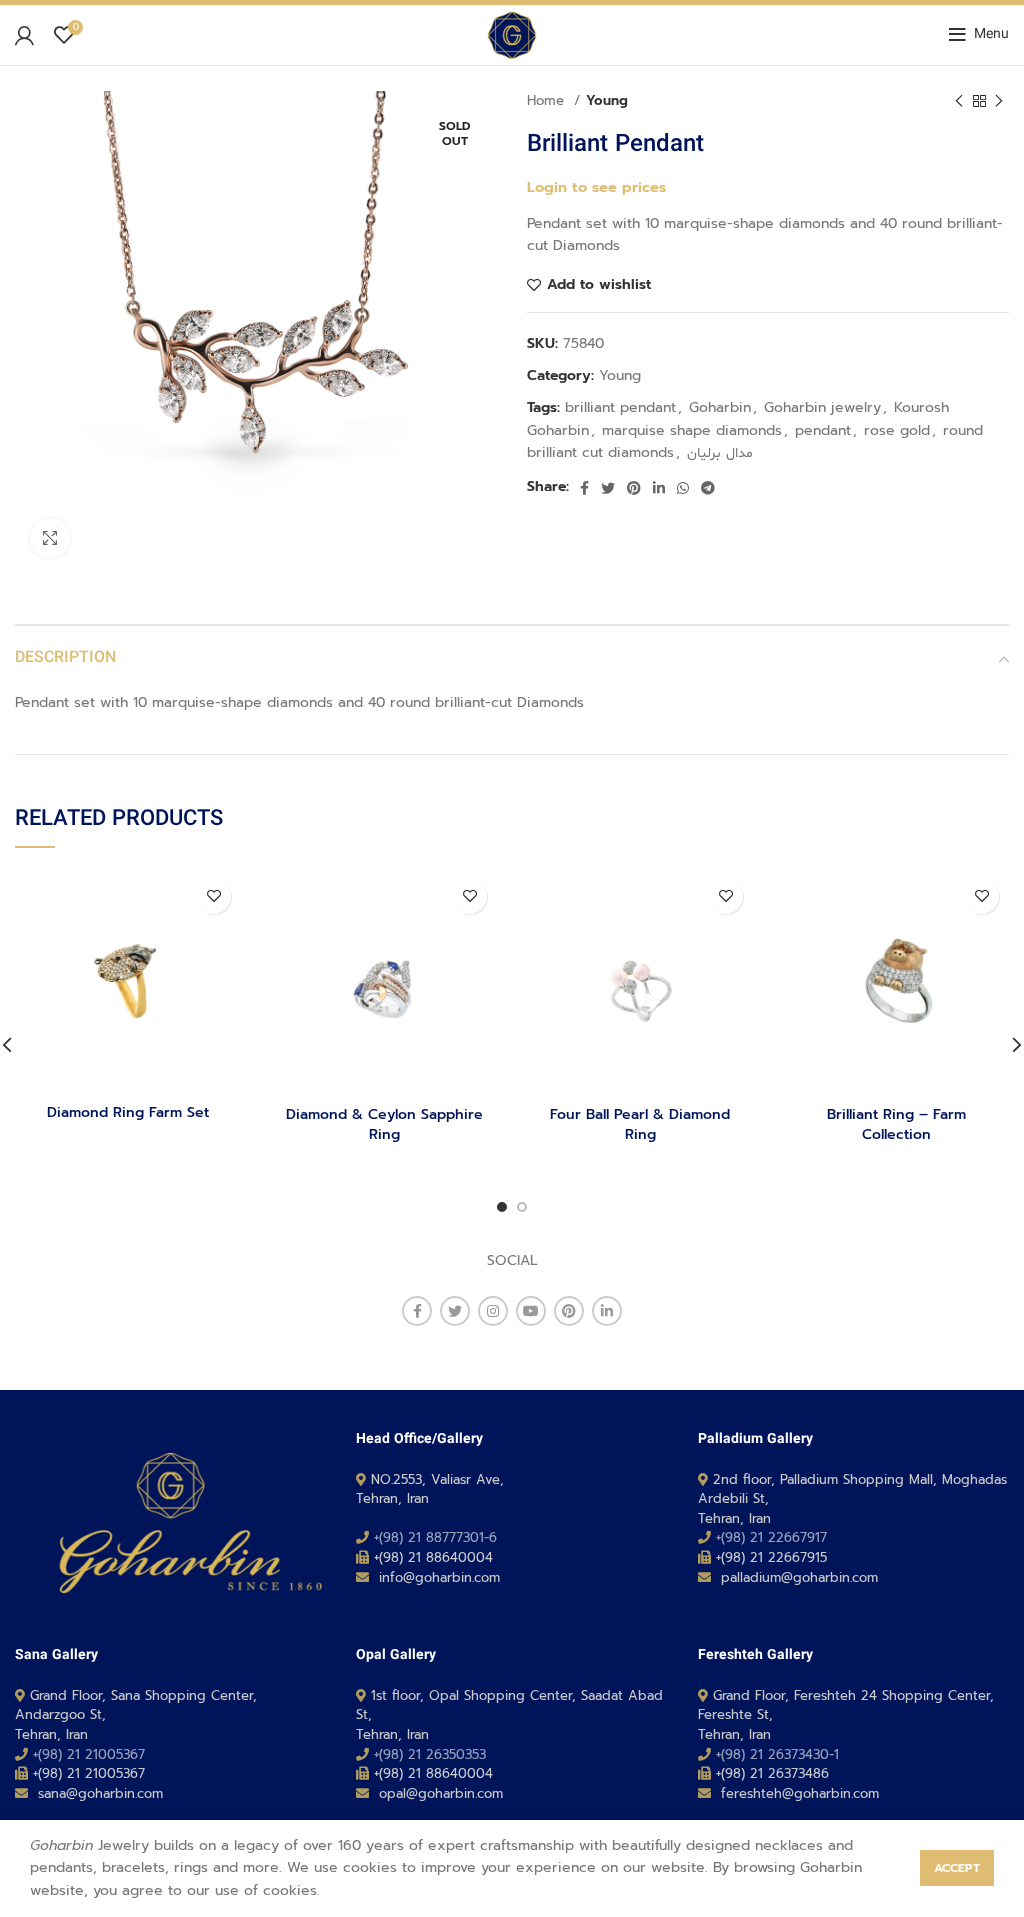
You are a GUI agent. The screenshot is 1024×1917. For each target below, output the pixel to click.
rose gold (897, 430)
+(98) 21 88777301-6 (435, 1537)
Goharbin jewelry (822, 407)
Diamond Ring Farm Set (128, 1112)
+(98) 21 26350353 (430, 1754)
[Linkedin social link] (659, 488)
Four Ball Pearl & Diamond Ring (640, 1125)
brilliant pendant (620, 407)
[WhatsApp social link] (683, 488)
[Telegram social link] (708, 488)
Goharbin (720, 407)
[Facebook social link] (584, 488)
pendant (823, 430)
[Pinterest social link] (634, 488)
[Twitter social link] (608, 488)
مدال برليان (720, 452)
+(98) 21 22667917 (771, 1537)
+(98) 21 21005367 (89, 1754)
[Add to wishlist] (213, 896)
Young (607, 101)
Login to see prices (596, 187)
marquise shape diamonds (692, 430)
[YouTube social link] (531, 1311)
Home (548, 101)
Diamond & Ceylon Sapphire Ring (384, 1125)
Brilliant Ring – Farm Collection (896, 1125)
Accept (957, 1868)
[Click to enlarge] (50, 538)
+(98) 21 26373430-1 (777, 1754)
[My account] (24, 35)
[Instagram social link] (493, 1311)
